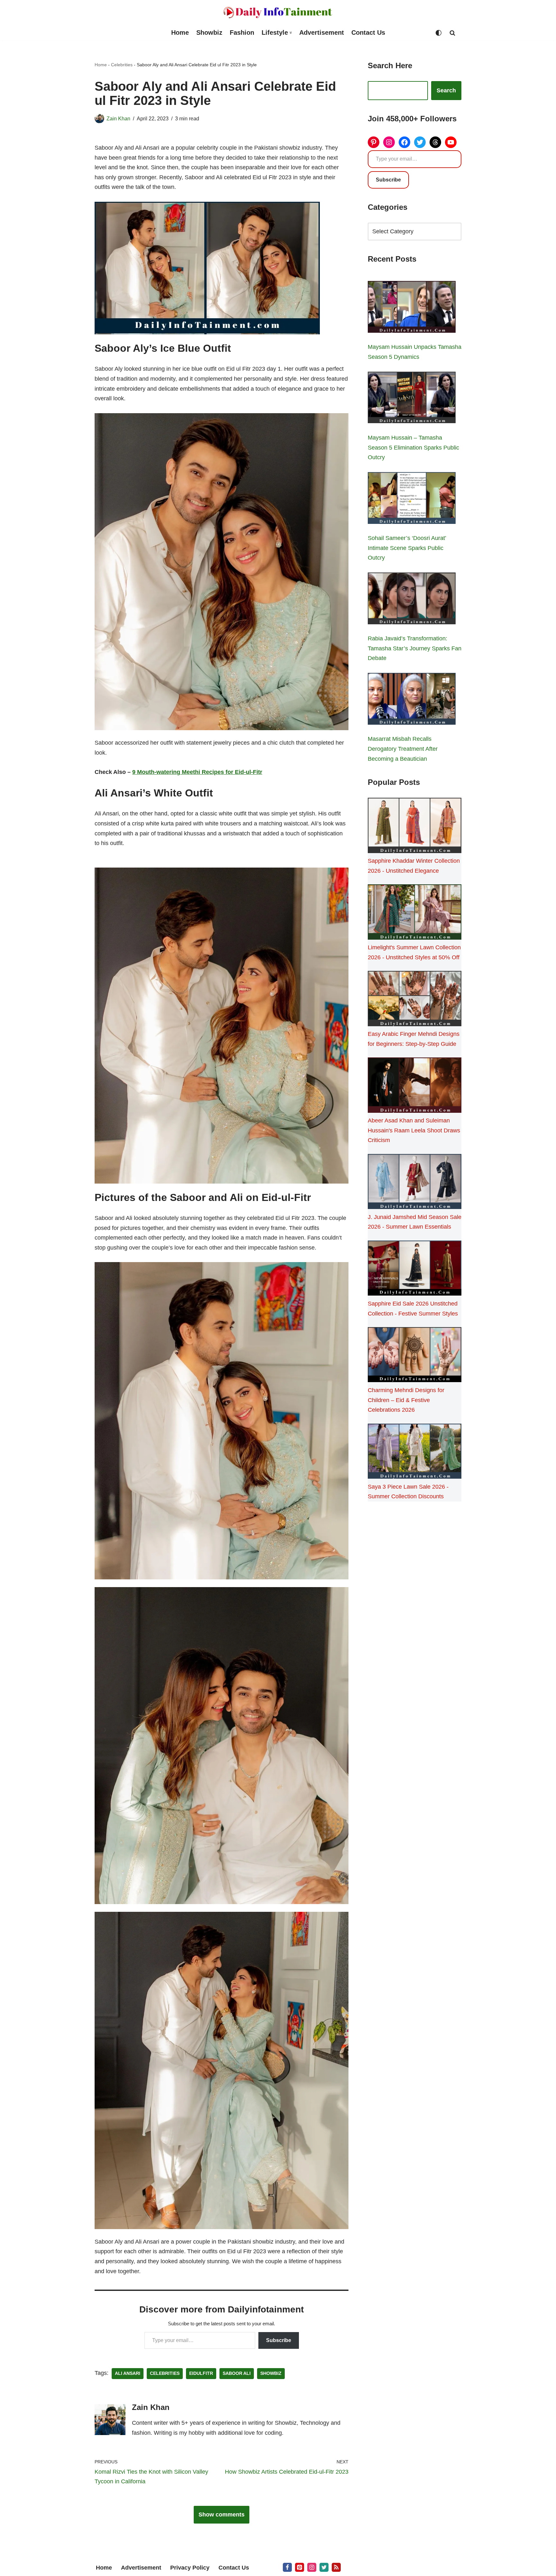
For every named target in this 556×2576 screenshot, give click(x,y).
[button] (291, 33)
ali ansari (128, 2373)
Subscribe (279, 2340)
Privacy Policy (190, 2568)
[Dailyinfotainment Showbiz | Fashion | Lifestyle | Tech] (278, 12)
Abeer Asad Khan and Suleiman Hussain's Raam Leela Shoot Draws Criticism (414, 1130)
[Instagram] (389, 142)
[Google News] (336, 2567)
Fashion (242, 33)
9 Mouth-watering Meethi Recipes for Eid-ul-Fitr (197, 772)
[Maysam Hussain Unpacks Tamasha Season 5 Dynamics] (412, 308)
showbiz (271, 2373)
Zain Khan (118, 118)
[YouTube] (451, 142)
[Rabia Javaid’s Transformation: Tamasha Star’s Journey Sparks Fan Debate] (412, 600)
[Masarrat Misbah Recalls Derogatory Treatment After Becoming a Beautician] (412, 700)
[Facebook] (404, 142)
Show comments (222, 2515)
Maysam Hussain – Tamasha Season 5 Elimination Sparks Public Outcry (413, 447)
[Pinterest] (374, 142)
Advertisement (322, 33)
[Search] (452, 33)
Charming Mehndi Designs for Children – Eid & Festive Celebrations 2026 (406, 1400)
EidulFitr (201, 2373)
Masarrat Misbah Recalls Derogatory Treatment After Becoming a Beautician (403, 749)
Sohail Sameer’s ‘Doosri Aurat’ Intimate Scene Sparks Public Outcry (407, 548)
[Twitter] (420, 142)
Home (180, 33)
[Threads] (435, 142)
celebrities (165, 2373)
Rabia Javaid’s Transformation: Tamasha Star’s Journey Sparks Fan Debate (415, 648)
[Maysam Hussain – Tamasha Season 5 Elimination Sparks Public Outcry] (412, 399)
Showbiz (209, 33)
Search (446, 90)
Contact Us (368, 33)
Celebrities (122, 65)
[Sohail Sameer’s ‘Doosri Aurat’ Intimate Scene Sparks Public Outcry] (412, 499)
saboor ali (237, 2373)
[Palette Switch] (439, 33)
